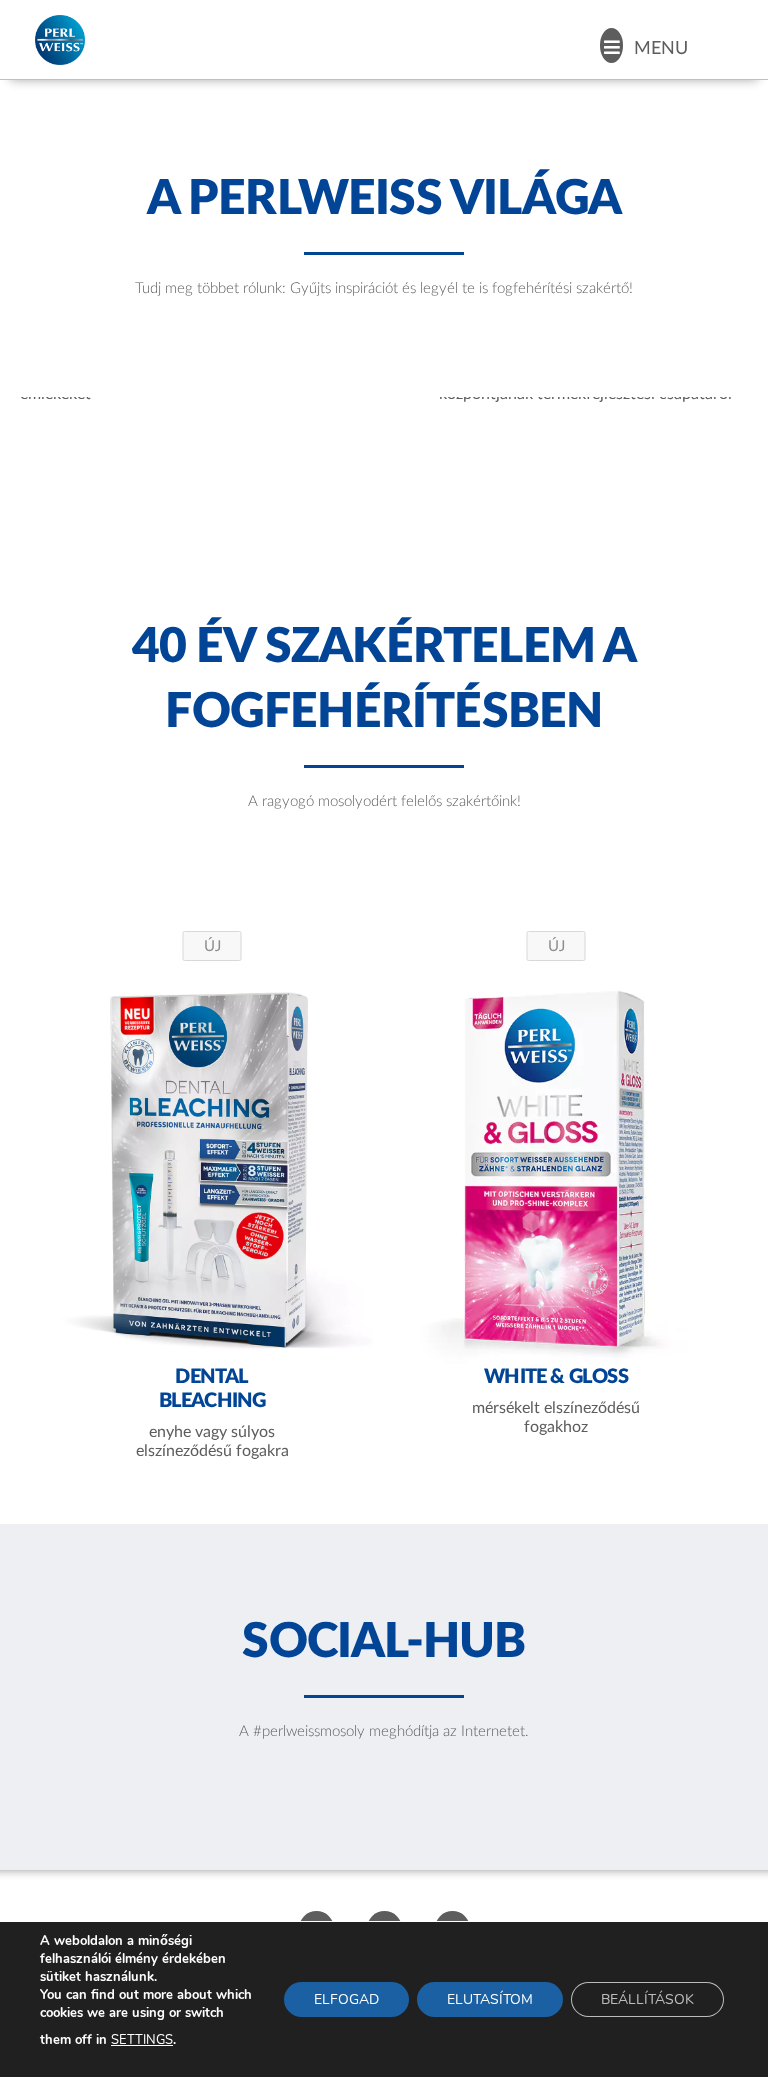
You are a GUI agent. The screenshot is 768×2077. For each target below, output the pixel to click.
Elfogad (346, 1999)
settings (142, 2040)
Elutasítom (490, 1999)
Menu (661, 49)
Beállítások (647, 1999)
